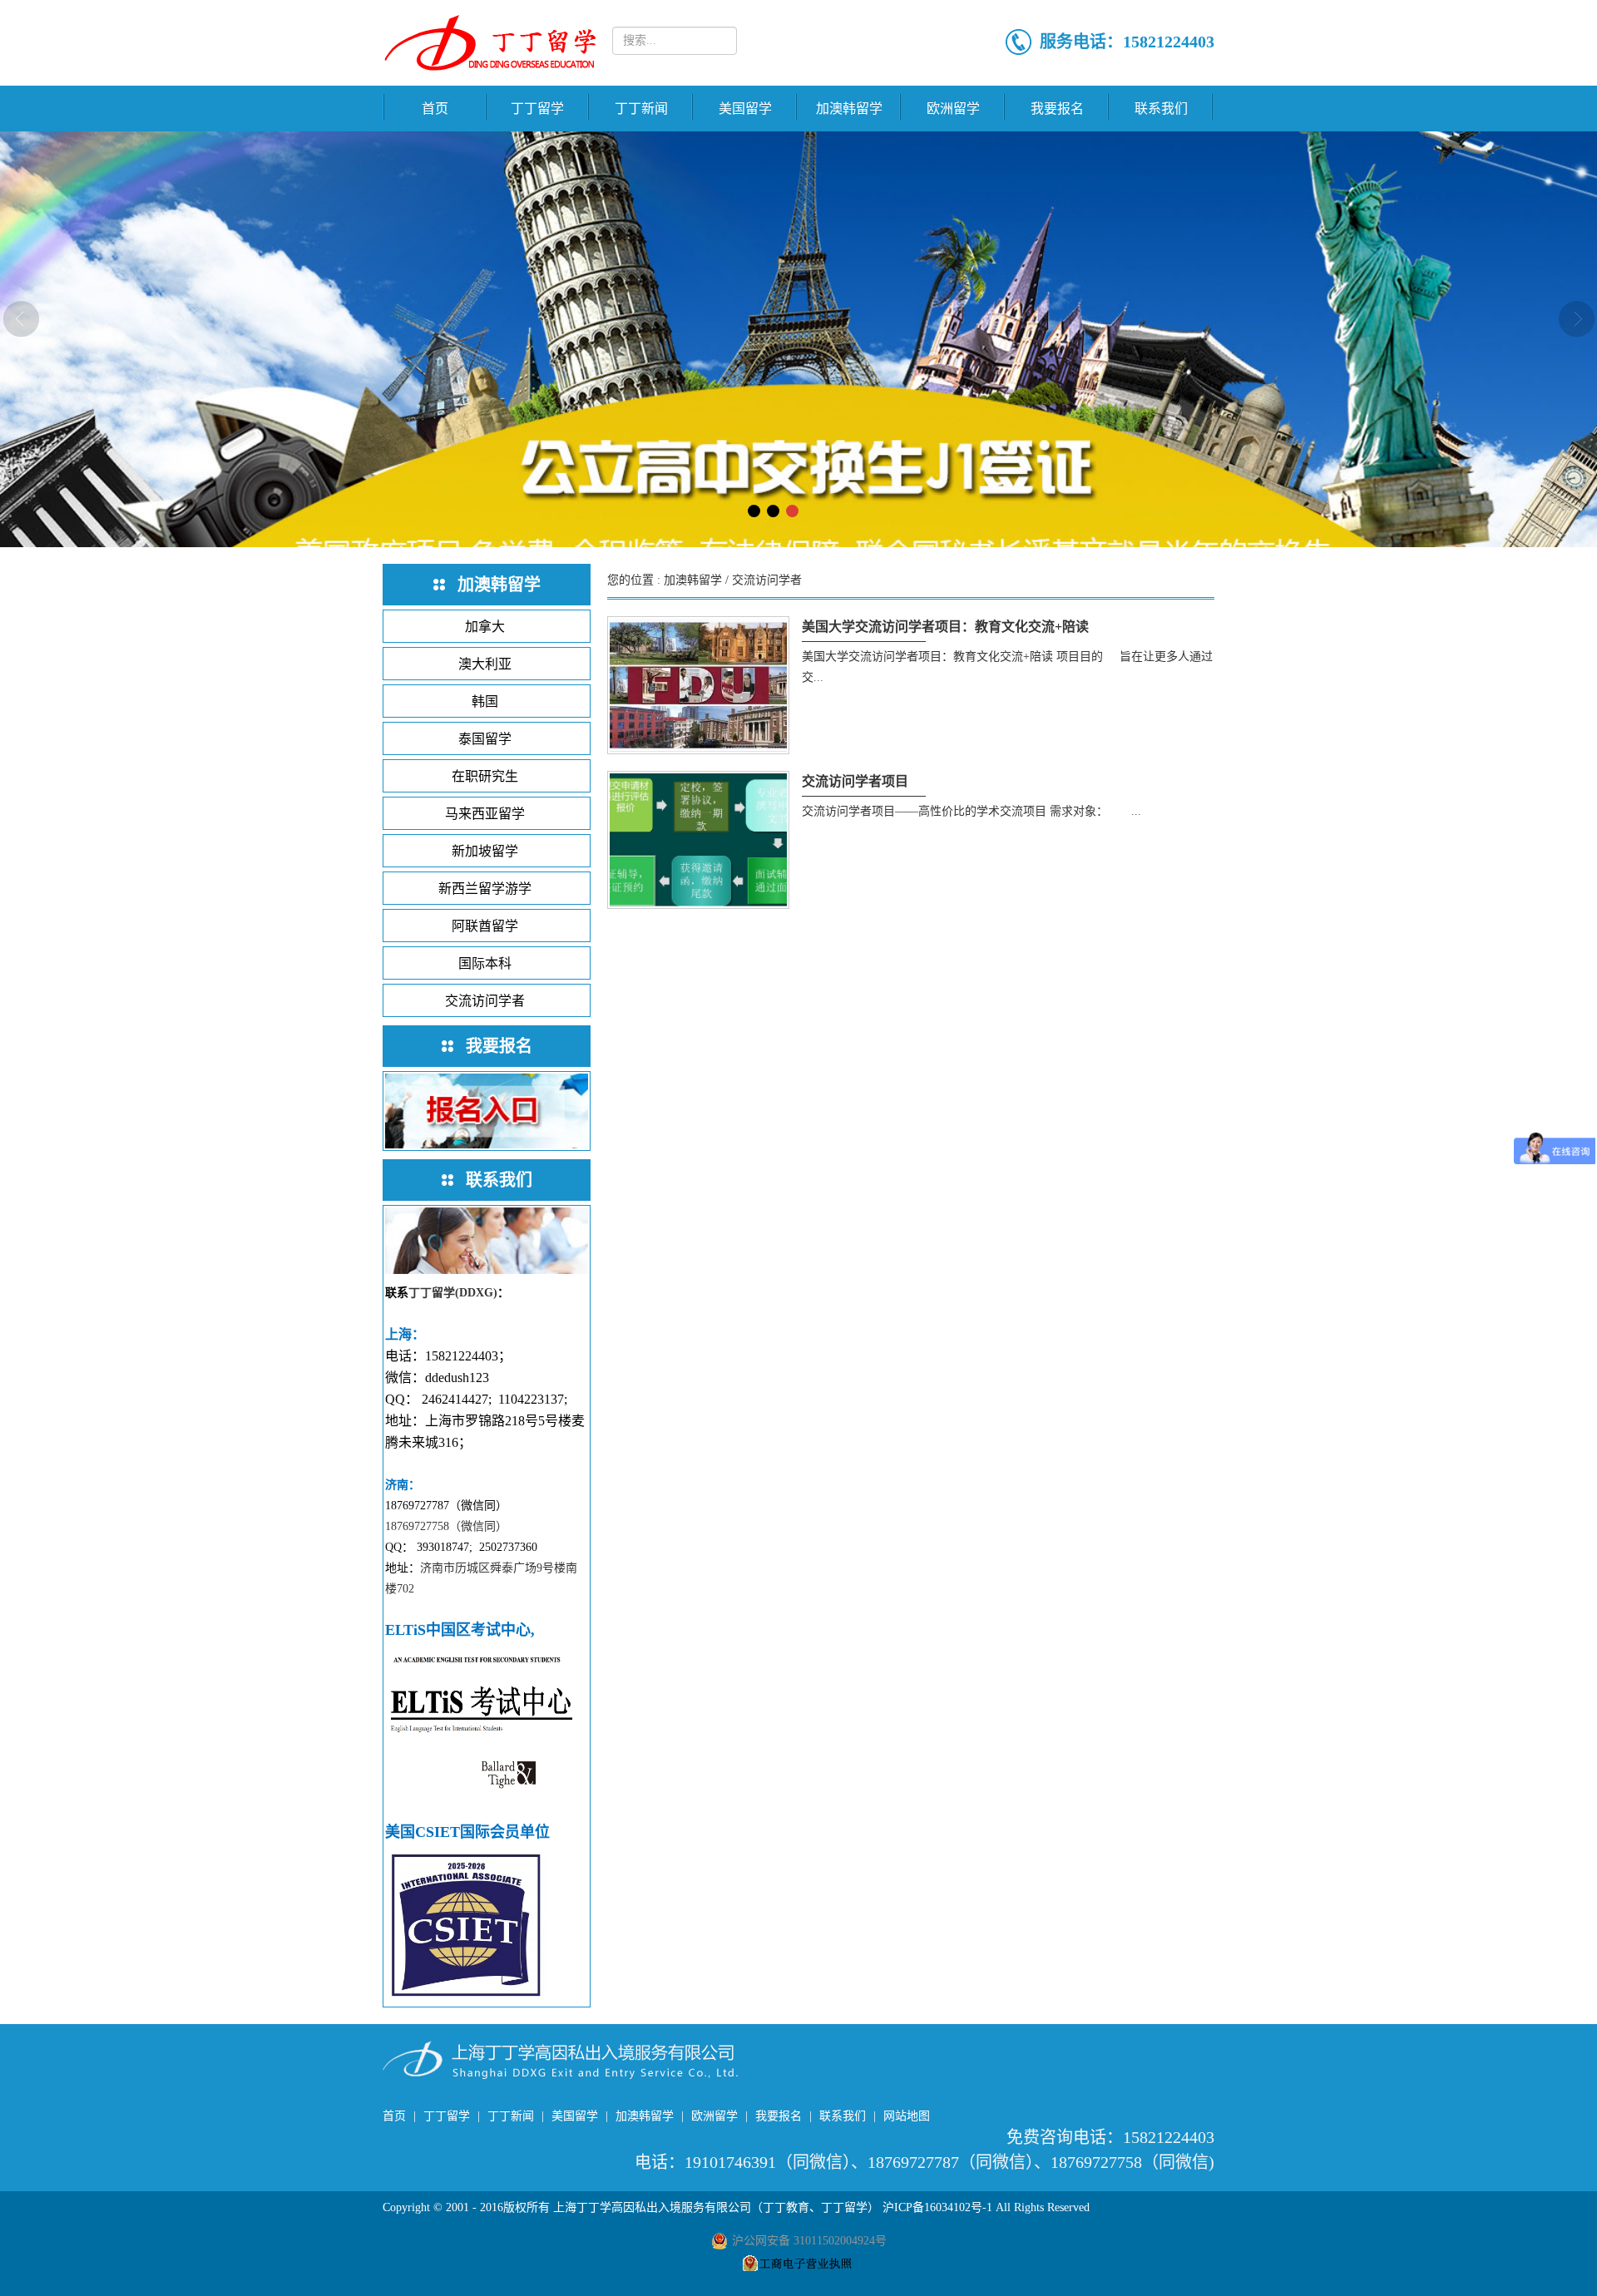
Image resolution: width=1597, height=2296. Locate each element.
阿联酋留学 (485, 926)
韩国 (485, 701)
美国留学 (745, 109)
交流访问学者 (485, 1001)
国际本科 (485, 963)
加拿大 (485, 627)
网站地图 (907, 2116)
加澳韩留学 (849, 109)
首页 (435, 109)
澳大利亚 (485, 664)
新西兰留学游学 (485, 889)
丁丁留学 (537, 109)
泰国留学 (485, 739)
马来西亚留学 (485, 814)
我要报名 (1057, 109)
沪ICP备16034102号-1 (937, 2207)
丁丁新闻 (641, 109)
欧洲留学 (953, 109)
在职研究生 (485, 776)
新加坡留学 (485, 851)
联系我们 (1161, 109)
